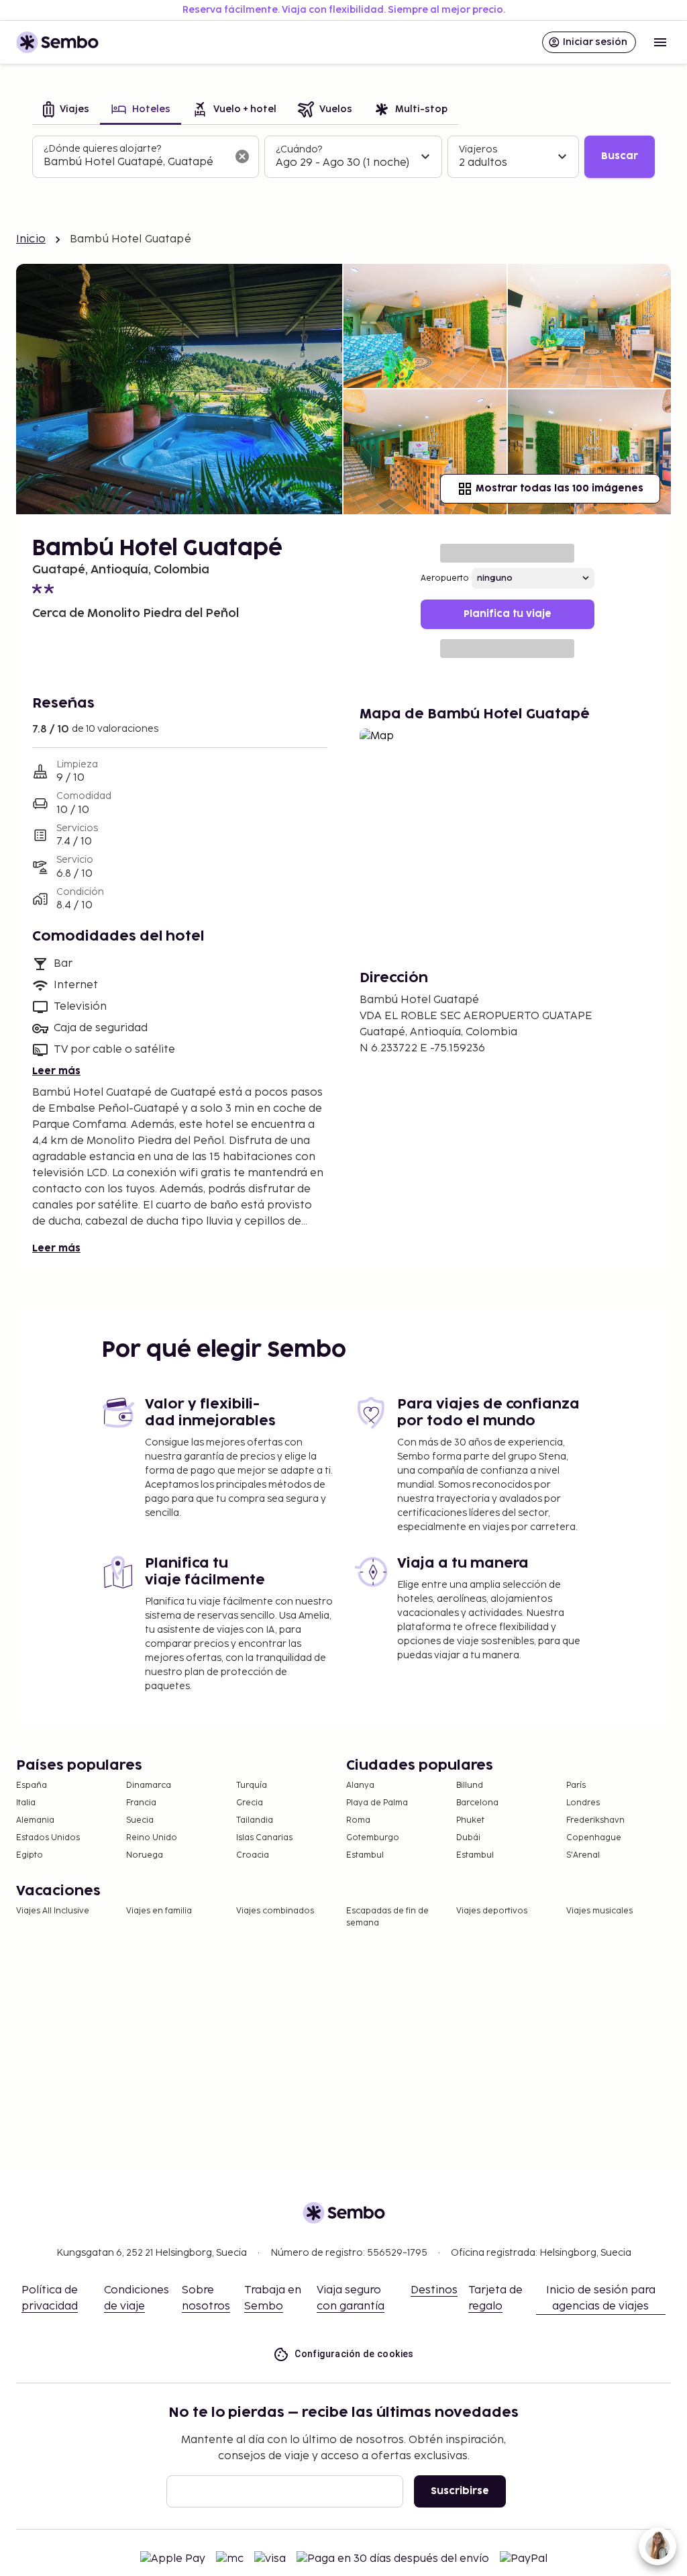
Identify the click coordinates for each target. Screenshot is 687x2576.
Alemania (35, 1820)
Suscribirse (460, 2491)
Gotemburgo (373, 1838)
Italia (26, 1803)
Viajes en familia (159, 1911)
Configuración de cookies (354, 2354)
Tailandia (255, 1820)
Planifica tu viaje (508, 614)
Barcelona (477, 1803)
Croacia (253, 1855)
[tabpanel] (343, 157)
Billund (470, 1785)
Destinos (434, 2290)
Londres (583, 1803)
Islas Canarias (264, 1838)
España (32, 1785)
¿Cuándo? (299, 149)
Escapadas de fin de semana (387, 1917)
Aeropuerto (445, 578)
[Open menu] (660, 42)
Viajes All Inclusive (53, 1911)
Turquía (252, 1785)
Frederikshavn (595, 1820)
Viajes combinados (275, 1911)
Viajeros (478, 149)
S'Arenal (583, 1855)
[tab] (66, 110)
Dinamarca (149, 1785)
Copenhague (594, 1838)
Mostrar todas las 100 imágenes (560, 488)
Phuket (470, 1820)
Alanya (360, 1785)
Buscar (620, 156)
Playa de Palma (377, 1803)
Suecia (140, 1820)
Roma (358, 1820)
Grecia (250, 1803)
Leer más (56, 1071)
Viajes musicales (599, 1911)
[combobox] (135, 162)
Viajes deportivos (492, 1911)
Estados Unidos (48, 1838)
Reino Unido (152, 1838)
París (576, 1785)
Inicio (31, 239)
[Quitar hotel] (242, 156)
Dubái (468, 1838)
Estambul (365, 1855)
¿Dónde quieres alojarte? (102, 149)
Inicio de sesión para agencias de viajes (601, 2298)
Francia (141, 1803)
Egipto (30, 1855)
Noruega (145, 1855)
